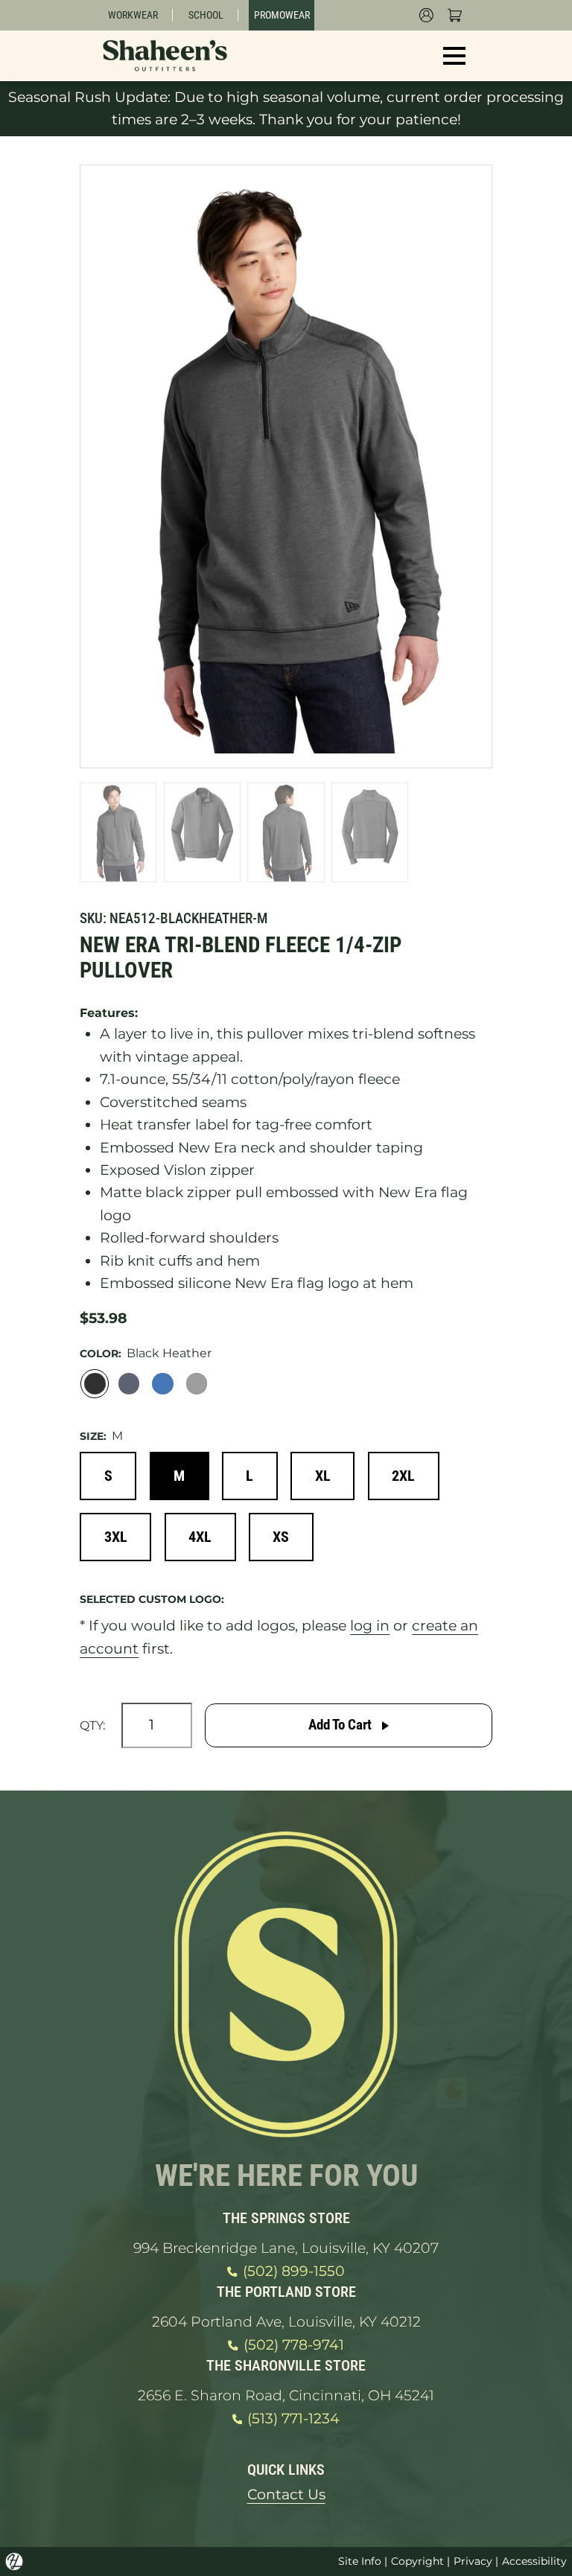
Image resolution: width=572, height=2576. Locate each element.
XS (281, 1537)
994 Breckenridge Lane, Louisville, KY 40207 (286, 2248)
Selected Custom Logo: (152, 1599)
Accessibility (534, 2561)
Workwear (133, 15)
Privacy (473, 2561)
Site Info (360, 2561)
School (206, 15)
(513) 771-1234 (293, 2419)
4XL (200, 1537)
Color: (101, 1354)
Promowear (282, 15)
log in (370, 1626)
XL (323, 1476)
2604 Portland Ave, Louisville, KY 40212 (286, 2322)
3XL (116, 1537)
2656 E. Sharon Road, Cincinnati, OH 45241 (286, 2395)
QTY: (92, 1725)
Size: (93, 1436)
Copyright (417, 2561)
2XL (403, 1476)
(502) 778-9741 (294, 2345)
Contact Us (286, 2494)
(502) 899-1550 (294, 2271)
